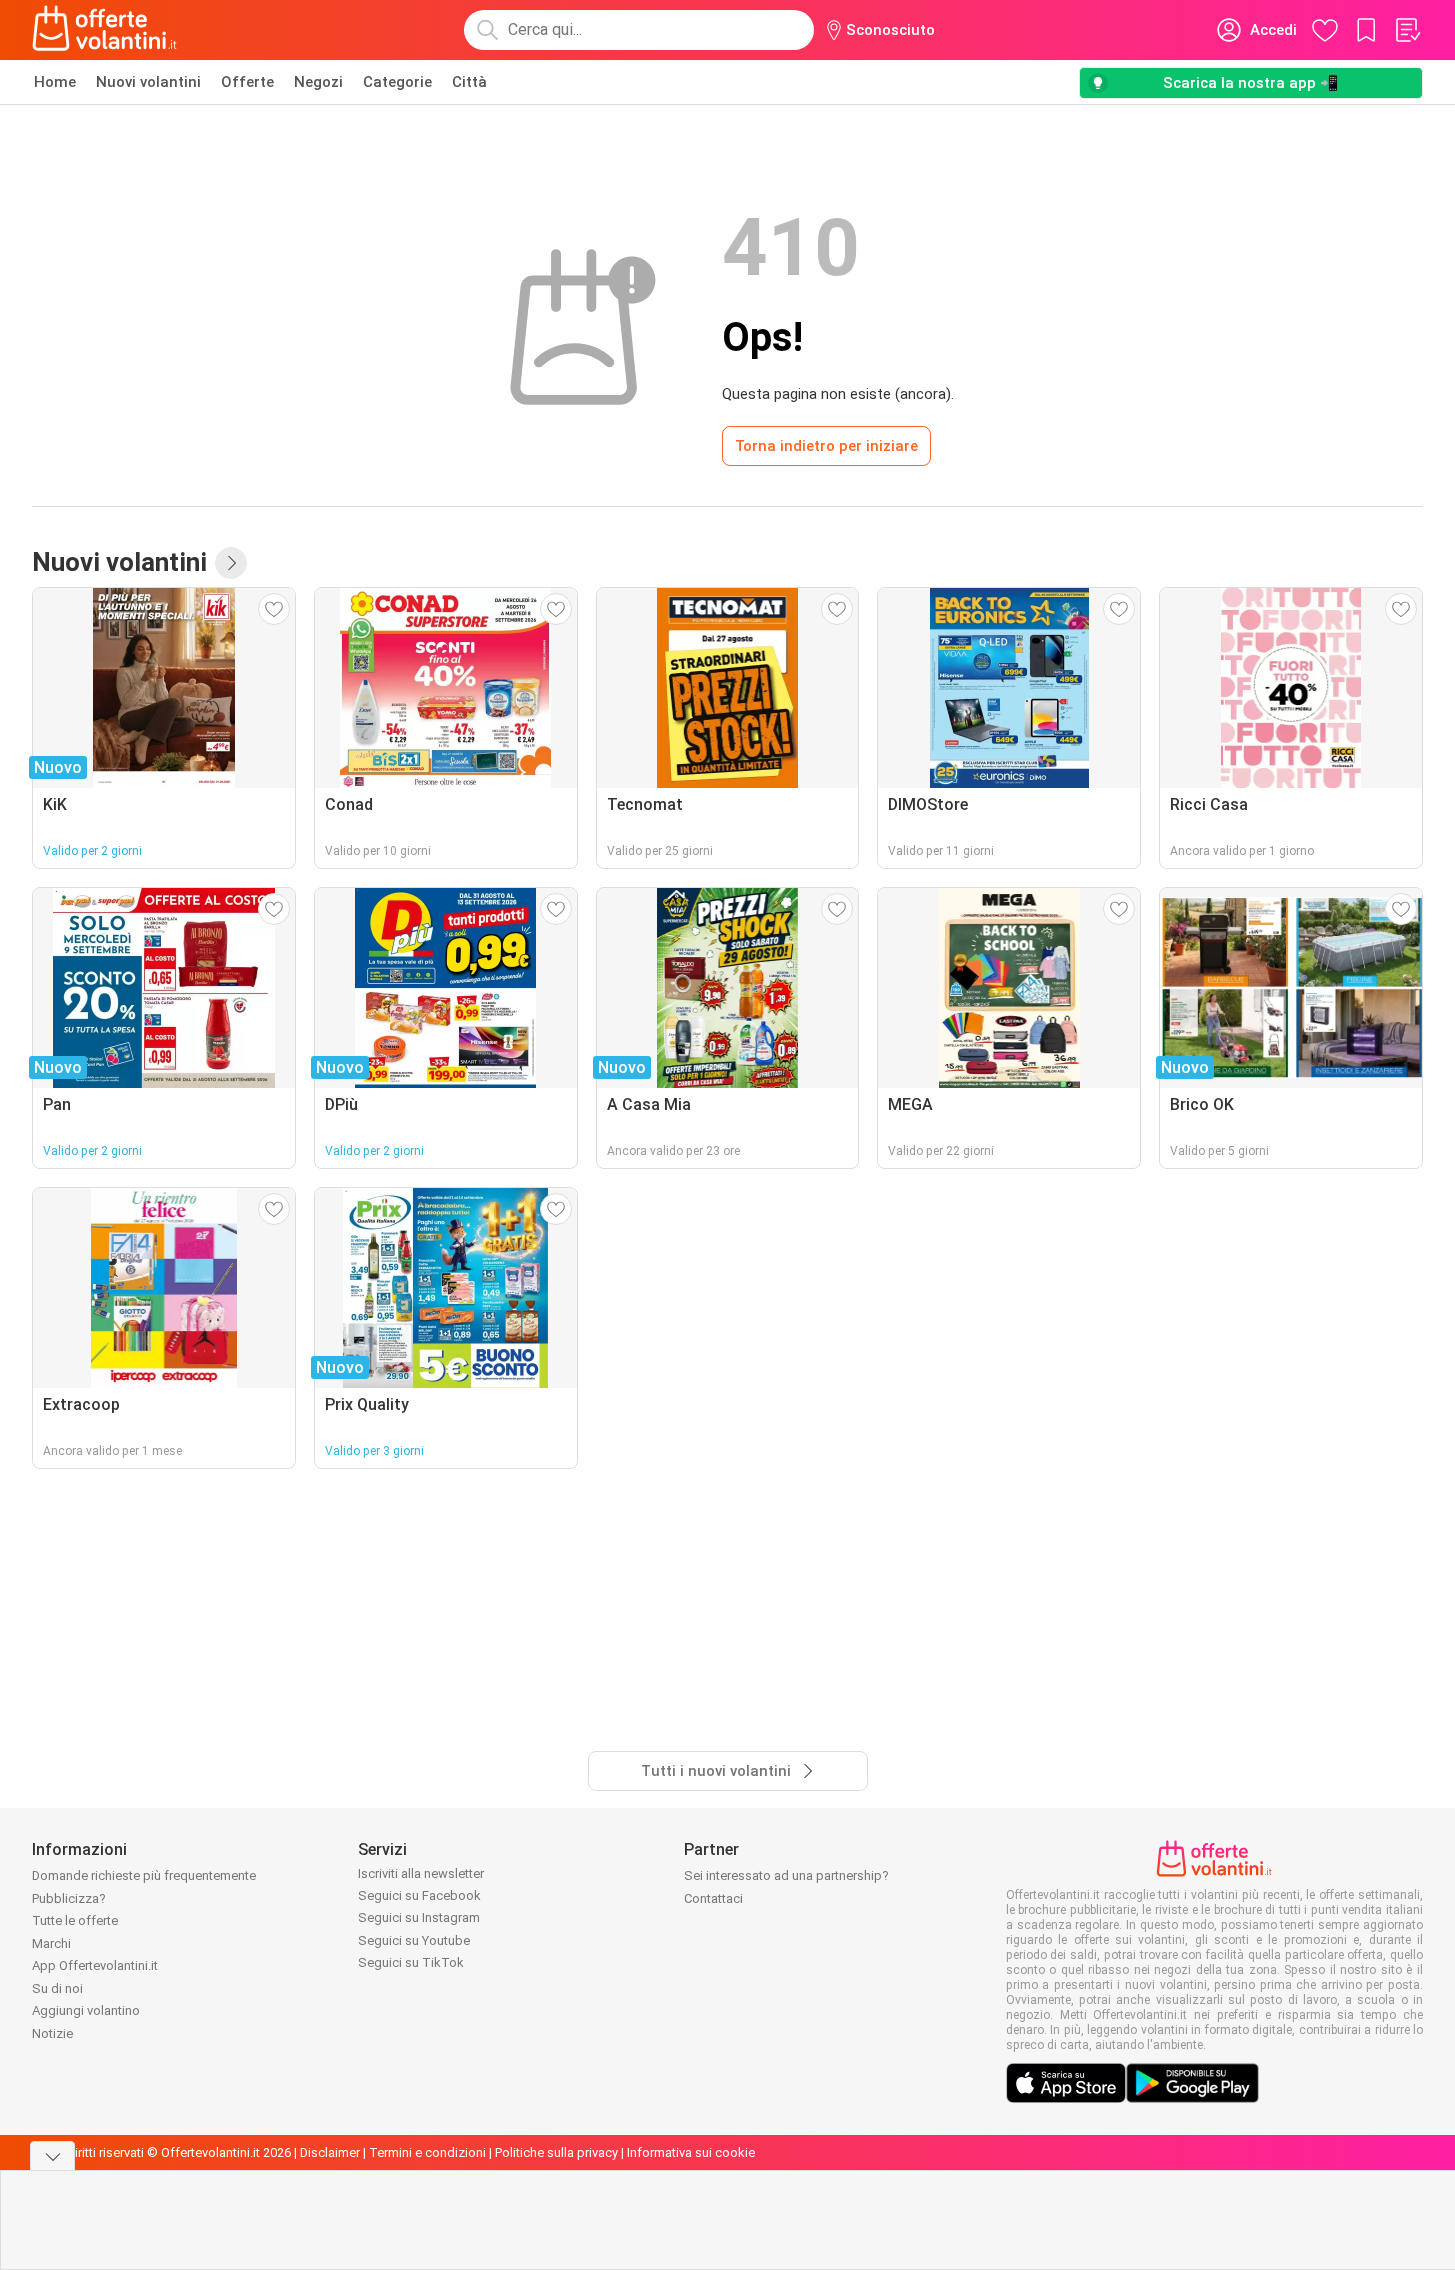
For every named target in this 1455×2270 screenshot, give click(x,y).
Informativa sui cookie (691, 2152)
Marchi (51, 1943)
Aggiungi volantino (86, 2010)
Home (55, 82)
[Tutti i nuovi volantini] (231, 563)
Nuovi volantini (148, 82)
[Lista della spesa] (1407, 30)
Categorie (397, 82)
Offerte (247, 82)
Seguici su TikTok (411, 1962)
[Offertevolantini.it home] (105, 30)
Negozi (318, 82)
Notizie (52, 2033)
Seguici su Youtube (414, 1940)
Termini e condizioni (427, 2152)
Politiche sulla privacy (556, 2152)
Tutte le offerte (75, 1920)
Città (469, 82)
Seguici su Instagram (419, 1917)
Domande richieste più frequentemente (144, 1875)
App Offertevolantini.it (95, 1965)
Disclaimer (330, 2152)
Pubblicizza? (69, 1898)
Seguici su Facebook (419, 1895)
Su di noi (57, 1988)
